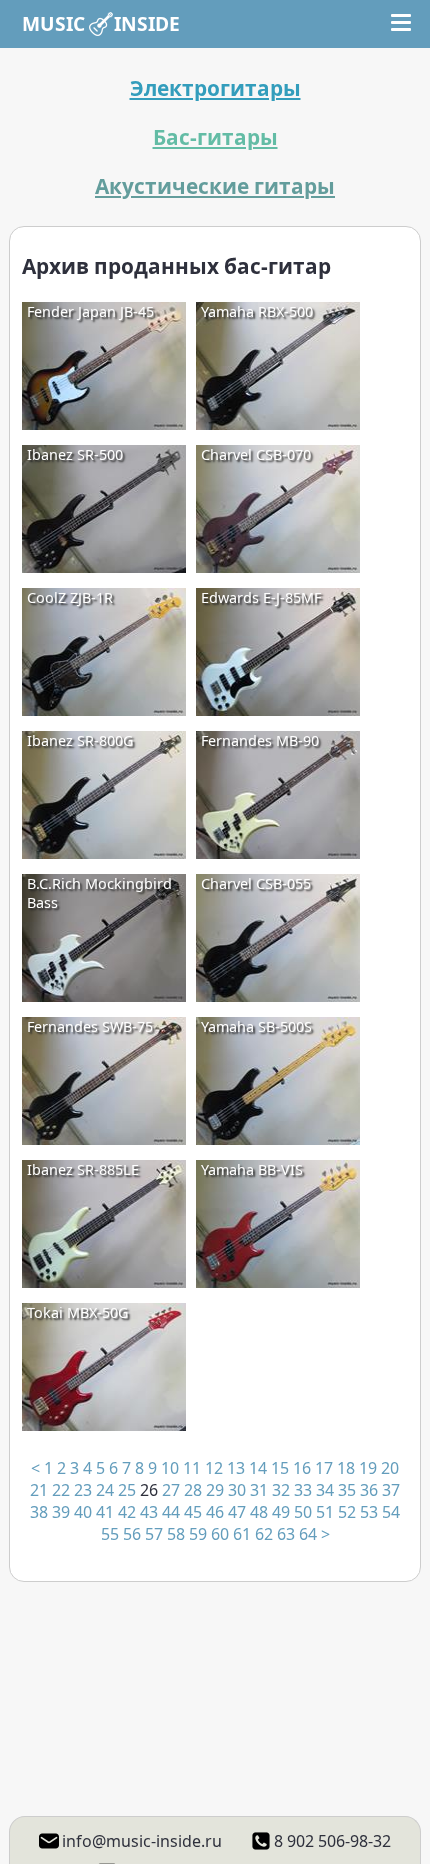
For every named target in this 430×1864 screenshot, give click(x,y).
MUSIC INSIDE (101, 23)
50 (303, 1512)
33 (303, 1490)
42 (127, 1512)
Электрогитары (215, 88)
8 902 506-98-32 (332, 1841)
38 (39, 1512)
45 (193, 1512)
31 (259, 1490)
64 (308, 1534)
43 (149, 1512)
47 (237, 1512)
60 (220, 1534)
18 (346, 1468)
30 (237, 1490)
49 (281, 1512)
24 (105, 1490)
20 (390, 1468)
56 (132, 1534)
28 (193, 1490)
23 (83, 1490)
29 (215, 1490)
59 (198, 1534)
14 (258, 1468)
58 (176, 1534)
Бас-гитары (215, 137)
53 (369, 1512)
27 (171, 1490)
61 (242, 1534)
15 (280, 1468)
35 (347, 1490)
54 (391, 1512)
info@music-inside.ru (142, 1841)
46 (215, 1512)
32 (281, 1490)
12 (214, 1468)
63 (286, 1534)
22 (61, 1490)
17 (324, 1468)
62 (264, 1534)
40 (83, 1512)
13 (236, 1468)
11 (192, 1468)
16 (302, 1468)
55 (110, 1534)
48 (259, 1512)
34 (325, 1490)
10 (170, 1468)
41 (105, 1512)
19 (368, 1468)
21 (39, 1490)
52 (347, 1512)
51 (325, 1512)
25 (127, 1490)
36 (369, 1490)
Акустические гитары (215, 186)
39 (61, 1512)
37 (391, 1490)
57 (154, 1534)
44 (171, 1512)
